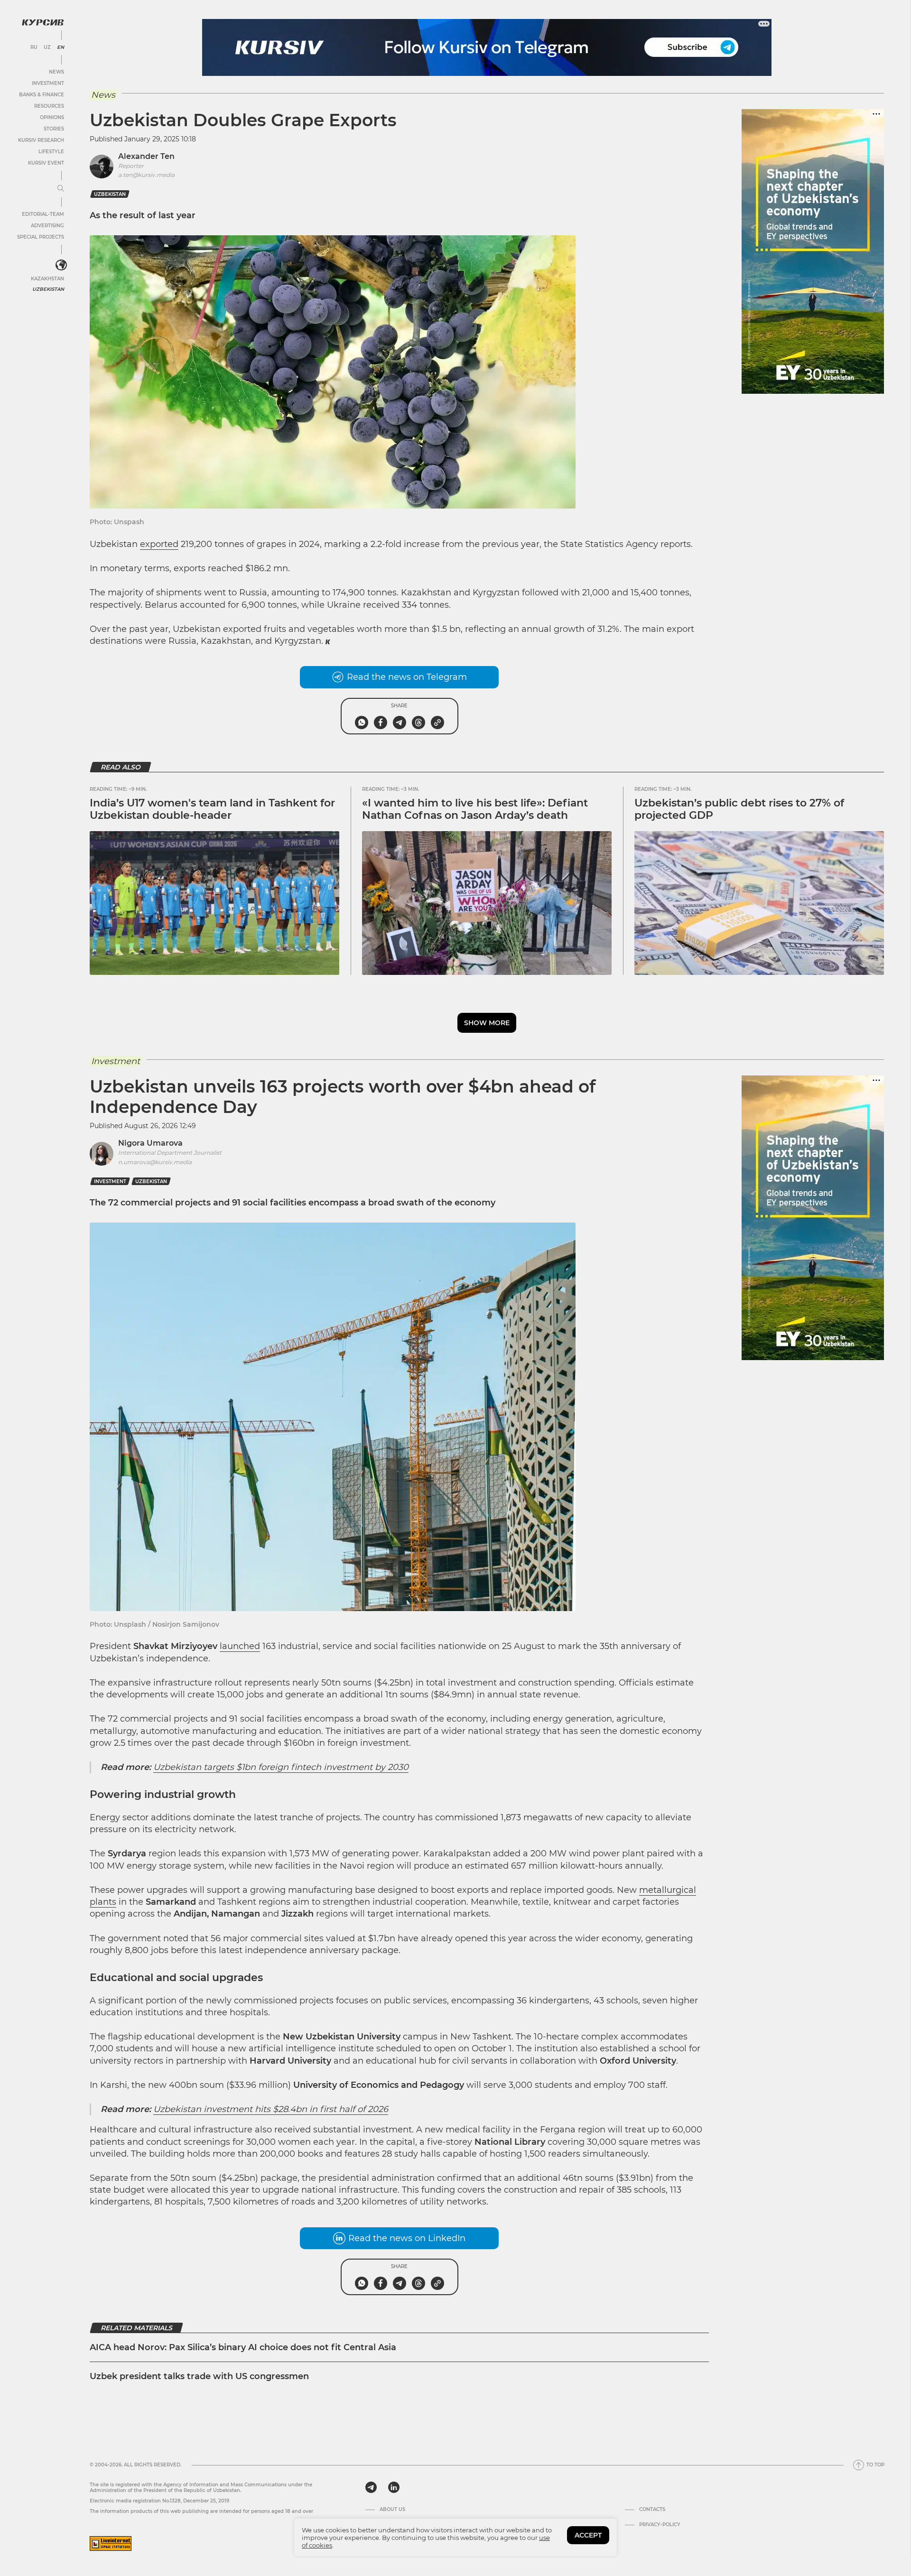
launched (240, 1646)
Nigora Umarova (150, 1143)
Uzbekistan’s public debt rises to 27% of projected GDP (739, 809)
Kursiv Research (41, 140)
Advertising (47, 226)
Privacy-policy (660, 2525)
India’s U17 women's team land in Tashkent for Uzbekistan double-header (212, 809)
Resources (49, 106)
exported (159, 544)
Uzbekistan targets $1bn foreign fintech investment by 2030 (281, 1767)
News (56, 72)
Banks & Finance (42, 95)
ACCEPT (588, 2535)
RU (34, 47)
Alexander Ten (146, 156)
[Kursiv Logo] (43, 22)
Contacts (652, 2510)
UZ (47, 47)
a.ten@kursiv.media (146, 175)
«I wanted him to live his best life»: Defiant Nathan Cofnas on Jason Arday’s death (475, 809)
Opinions (52, 117)
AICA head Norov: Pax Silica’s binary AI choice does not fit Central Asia (244, 2347)
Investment (48, 83)
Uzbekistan (48, 289)
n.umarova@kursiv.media (155, 1162)
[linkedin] (394, 2487)
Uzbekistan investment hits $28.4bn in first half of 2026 (271, 2109)
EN (60, 47)
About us (392, 2510)
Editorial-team (43, 214)
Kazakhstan (47, 279)
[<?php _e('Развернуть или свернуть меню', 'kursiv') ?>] (61, 265)
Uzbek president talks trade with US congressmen (199, 2376)
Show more (487, 1023)
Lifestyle (51, 152)
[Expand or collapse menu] (61, 189)
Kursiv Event (46, 163)
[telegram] (371, 2487)
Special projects (41, 237)
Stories (54, 129)
